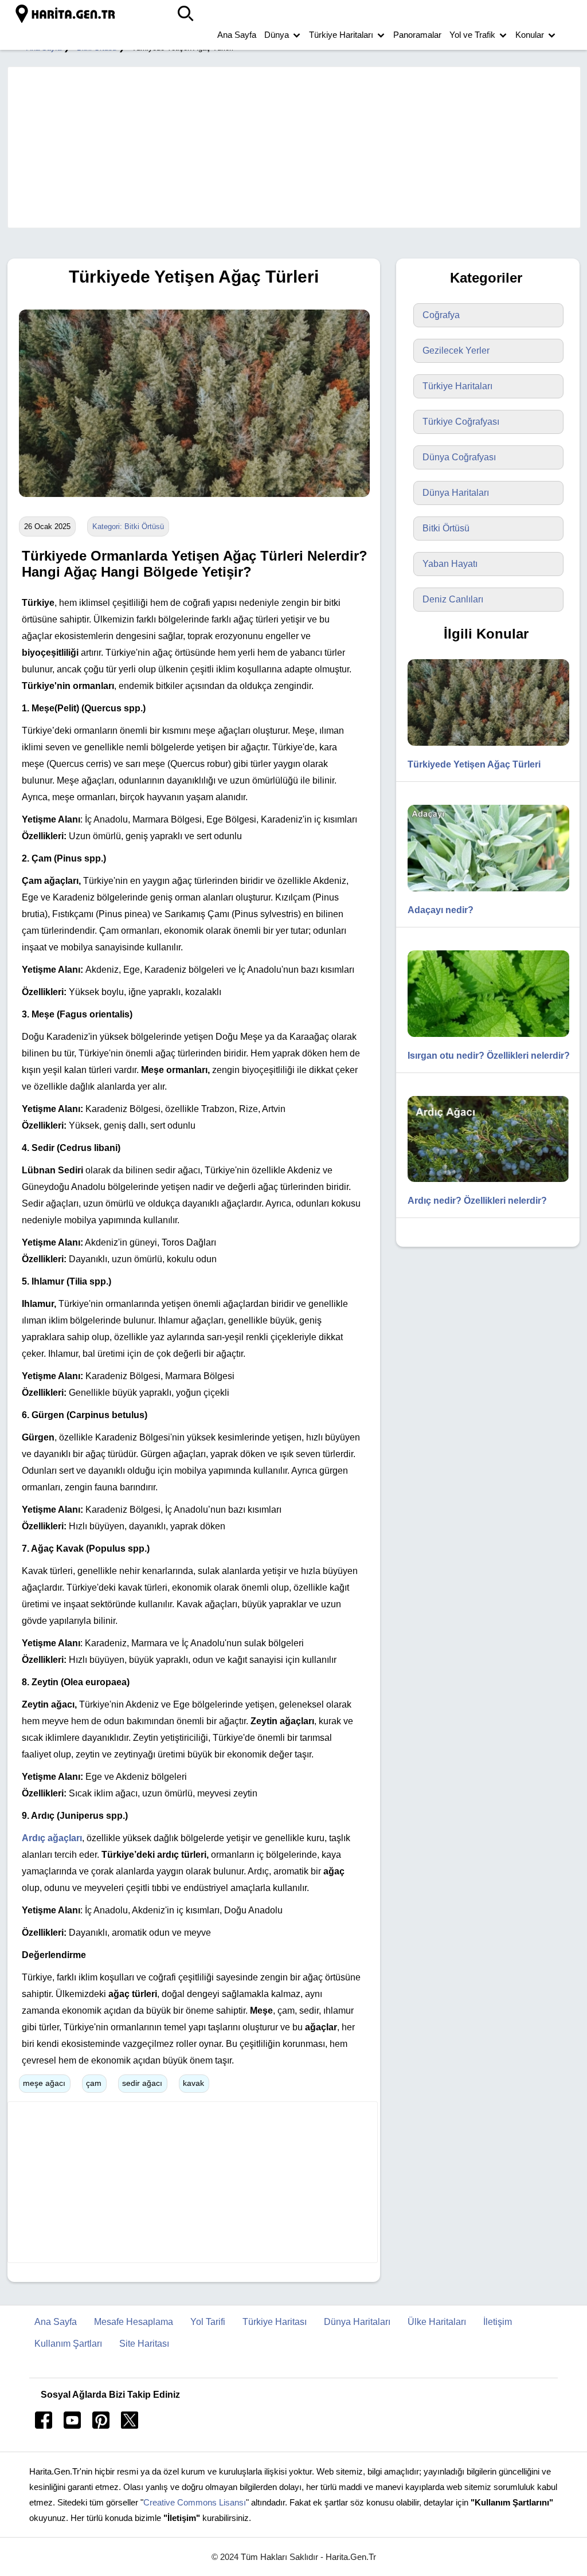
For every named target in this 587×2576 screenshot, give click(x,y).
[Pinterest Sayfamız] (101, 2426)
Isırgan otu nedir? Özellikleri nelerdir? (489, 1056)
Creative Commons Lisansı (195, 2502)
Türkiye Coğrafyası (461, 422)
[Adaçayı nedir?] (483, 894)
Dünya (277, 35)
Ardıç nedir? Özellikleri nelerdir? (477, 1201)
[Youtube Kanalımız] (72, 2426)
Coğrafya (441, 315)
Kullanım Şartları (68, 2344)
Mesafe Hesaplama (134, 2322)
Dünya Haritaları (456, 493)
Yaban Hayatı (450, 564)
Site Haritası (144, 2344)
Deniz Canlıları (453, 599)
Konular (530, 35)
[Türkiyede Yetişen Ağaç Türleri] (191, 505)
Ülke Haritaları (437, 2322)
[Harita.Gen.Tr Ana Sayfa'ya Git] (66, 14)
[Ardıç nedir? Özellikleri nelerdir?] (483, 1185)
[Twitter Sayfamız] (130, 2426)
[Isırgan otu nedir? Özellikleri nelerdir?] (483, 1040)
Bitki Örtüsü (446, 528)
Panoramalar (417, 35)
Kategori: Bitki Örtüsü (128, 526)
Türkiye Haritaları (341, 35)
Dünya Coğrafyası (459, 457)
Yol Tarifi (208, 2322)
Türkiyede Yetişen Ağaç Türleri (474, 764)
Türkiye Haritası (275, 2322)
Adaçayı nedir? (441, 910)
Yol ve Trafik (472, 35)
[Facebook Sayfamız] (44, 2426)
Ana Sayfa (237, 35)
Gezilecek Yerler (456, 351)
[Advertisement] (288, 147)
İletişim (498, 2322)
